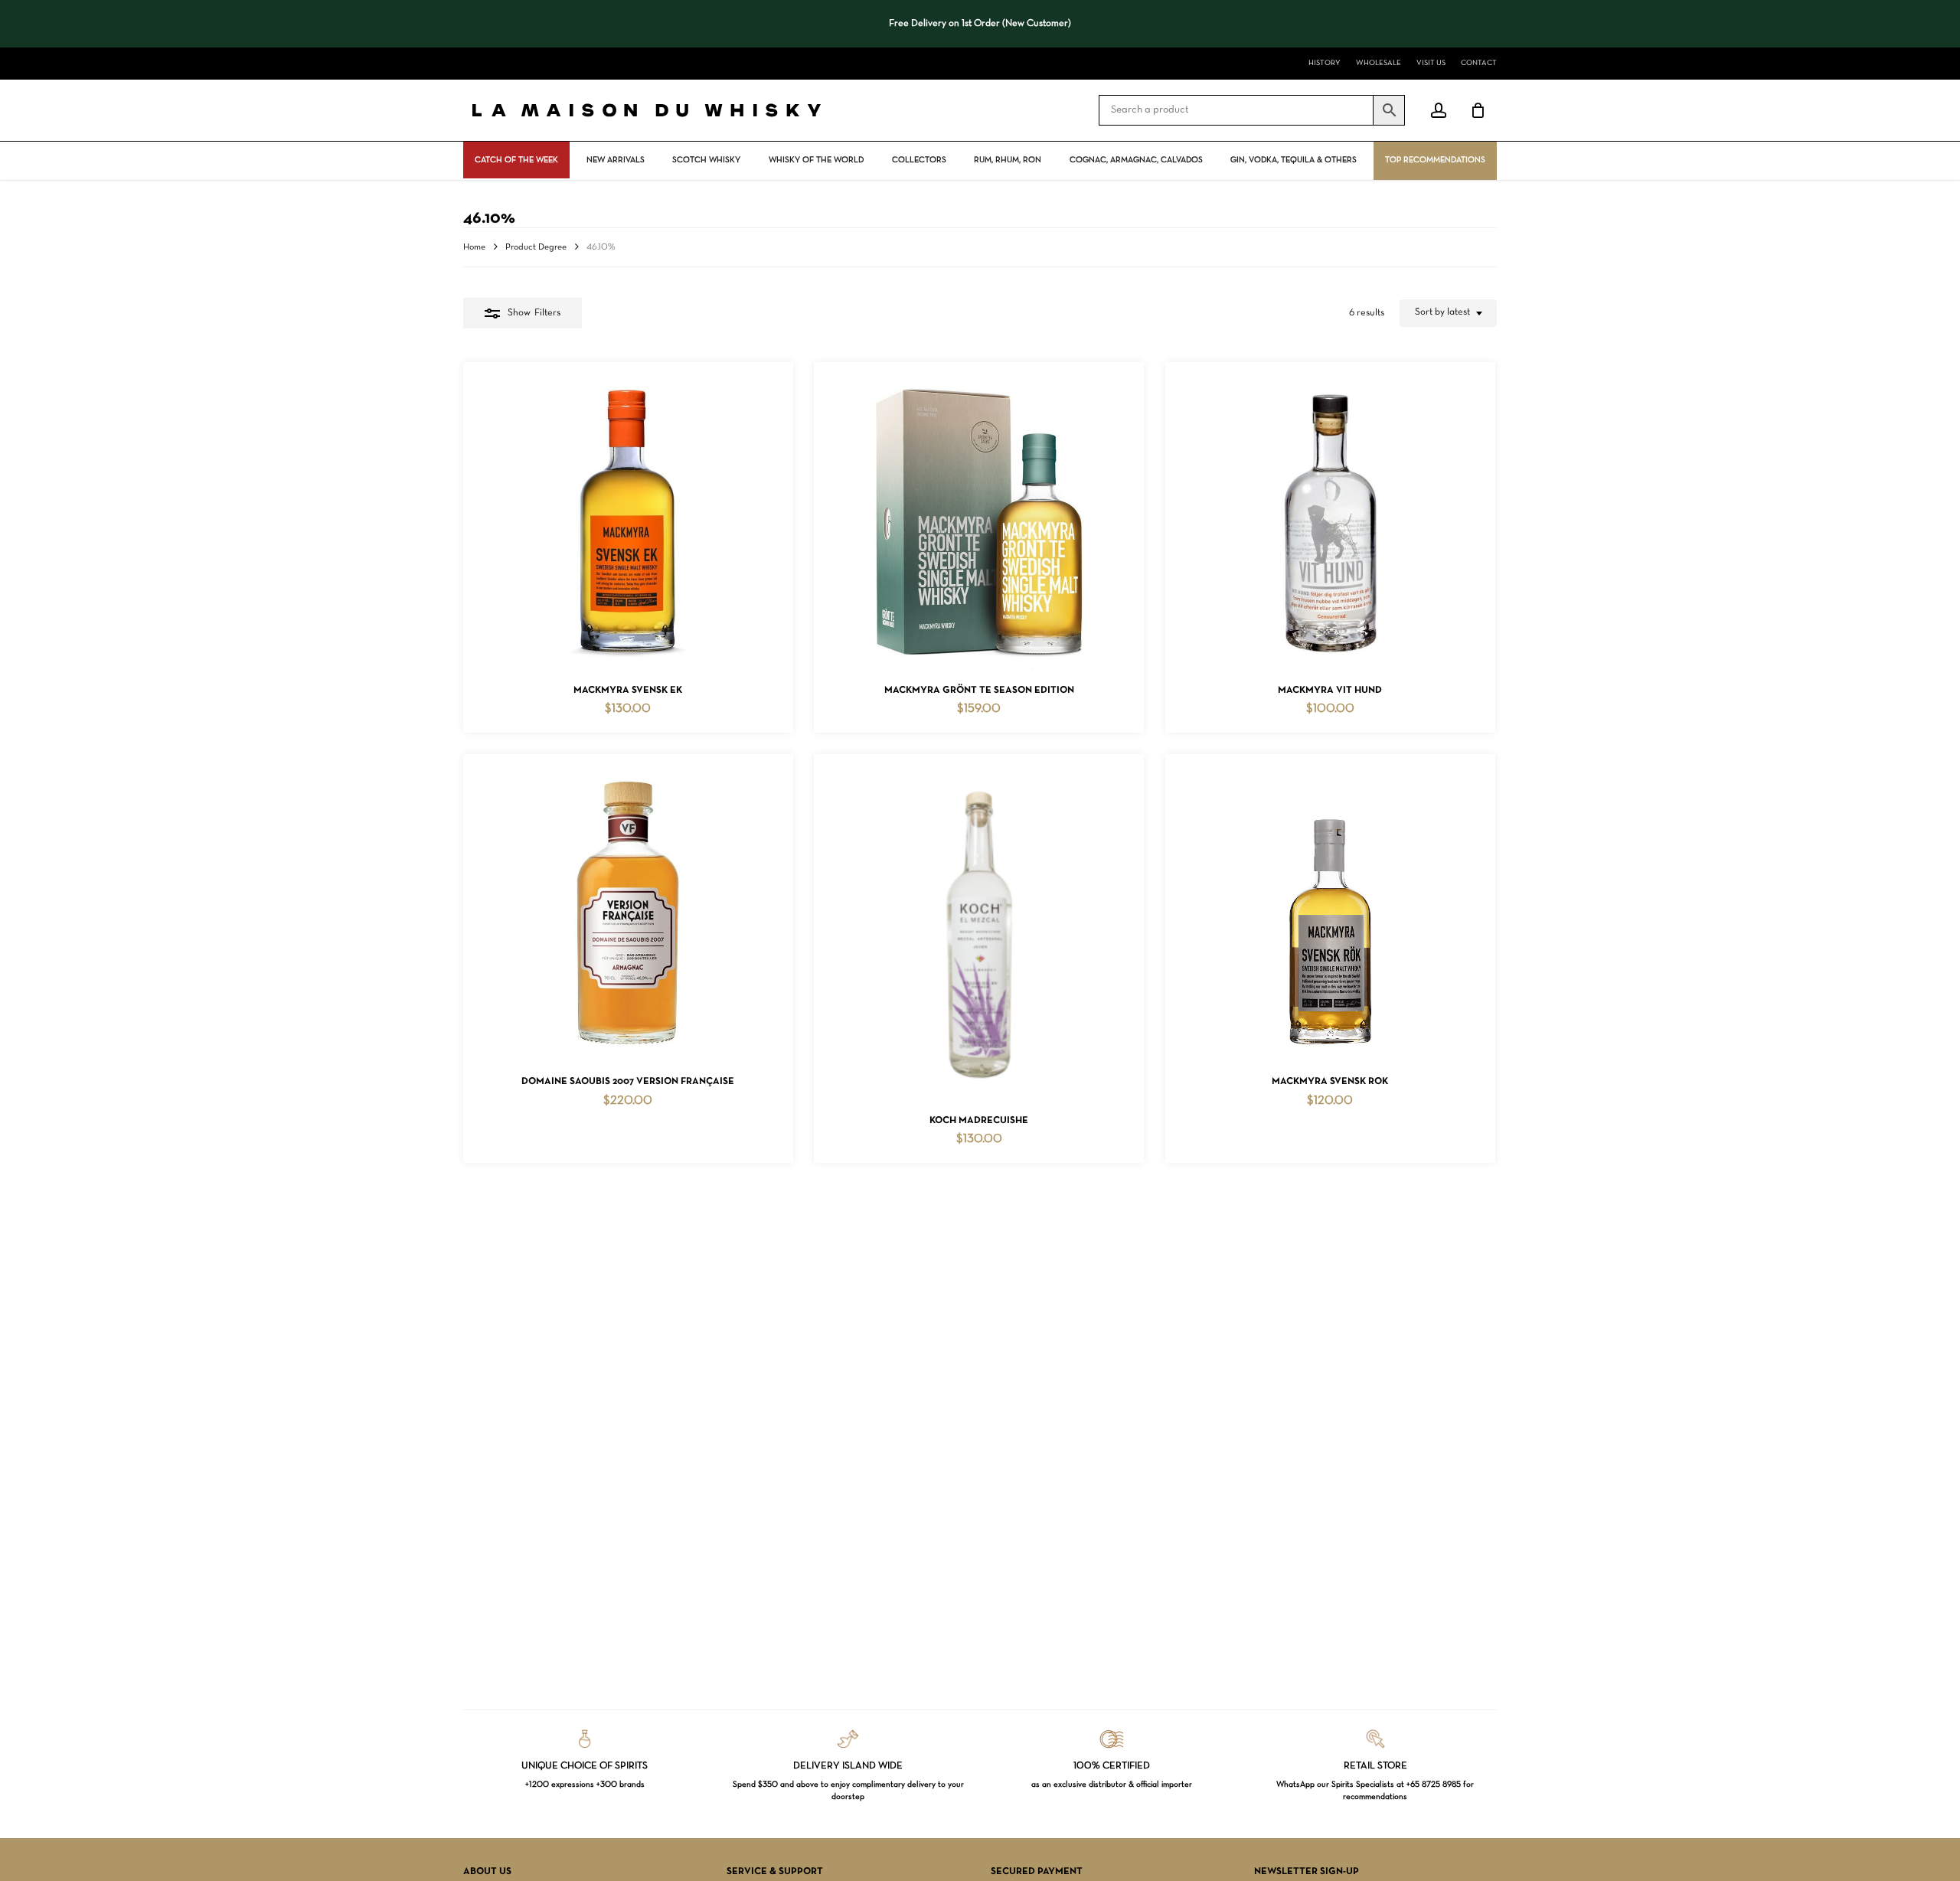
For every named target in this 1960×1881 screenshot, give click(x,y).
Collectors (919, 160)
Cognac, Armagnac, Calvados (1136, 160)
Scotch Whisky (706, 160)
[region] (980, 24)
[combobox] (1448, 313)
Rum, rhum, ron (1008, 160)
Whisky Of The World (816, 160)
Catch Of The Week (516, 160)
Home (474, 247)
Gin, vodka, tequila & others (1294, 160)
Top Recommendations (1435, 160)
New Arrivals (616, 160)
